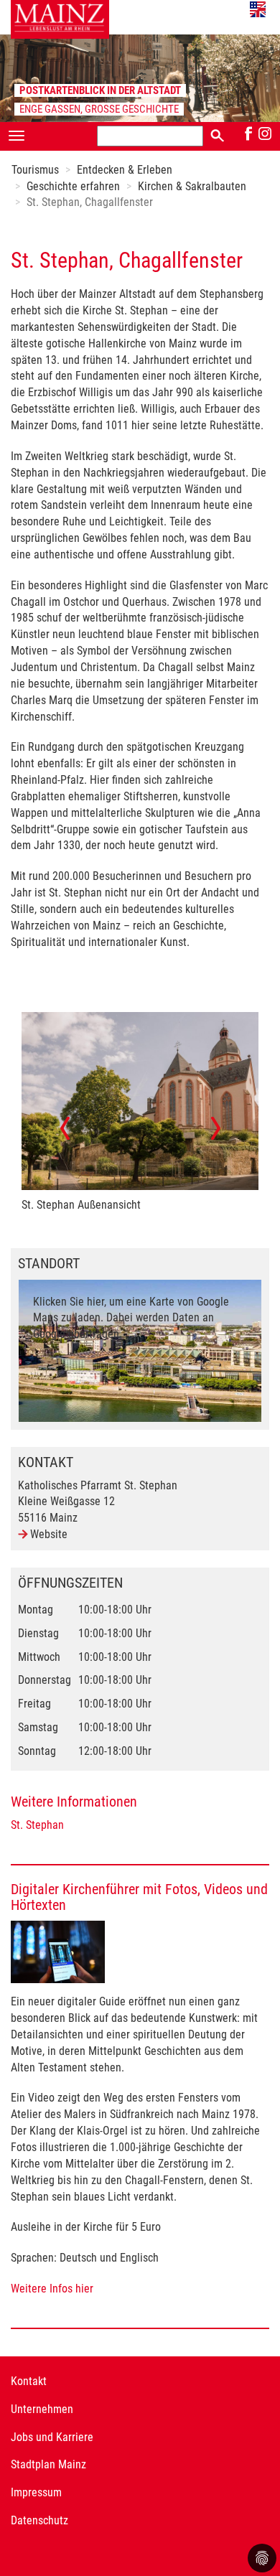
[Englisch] (258, 9)
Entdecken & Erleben (125, 170)
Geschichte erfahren (73, 186)
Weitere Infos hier (52, 2289)
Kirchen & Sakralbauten (192, 186)
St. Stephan (37, 1825)
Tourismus (35, 170)
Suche (217, 135)
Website (49, 1534)
